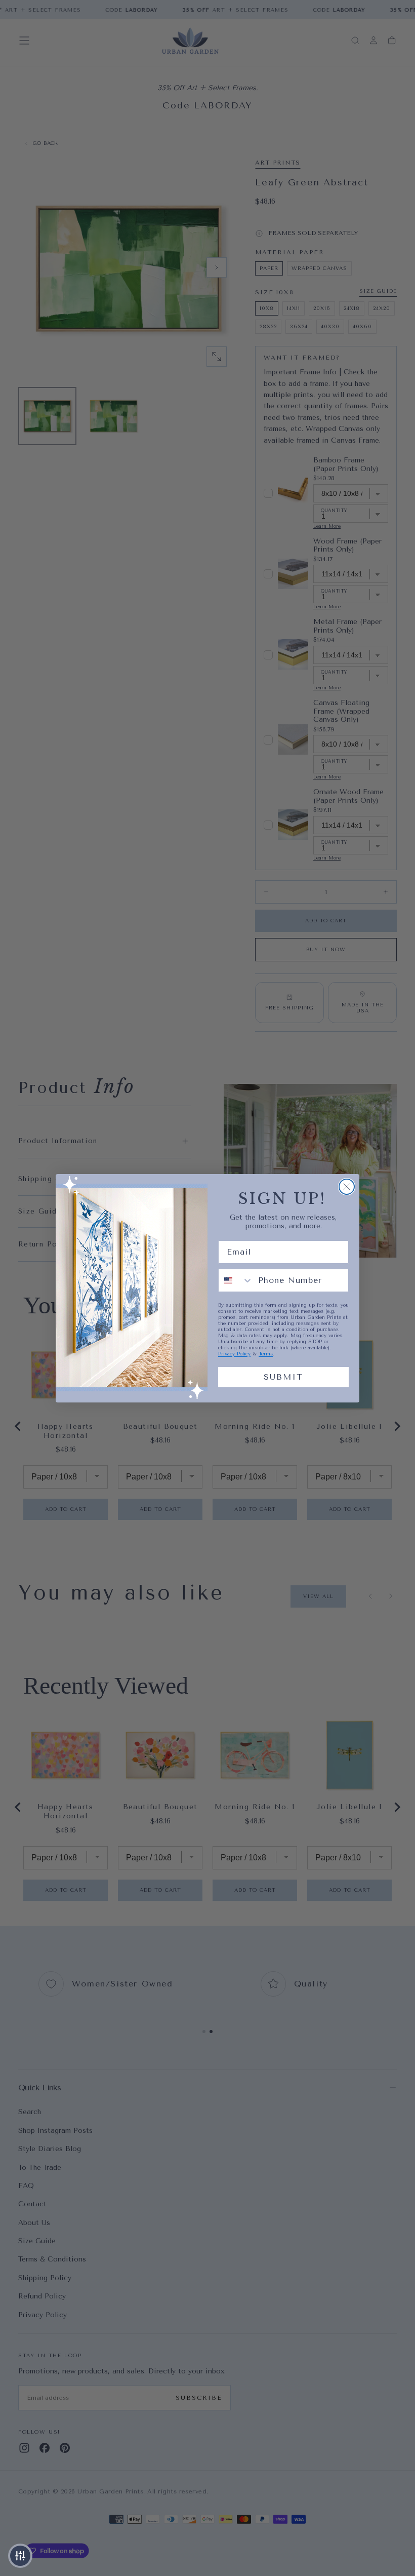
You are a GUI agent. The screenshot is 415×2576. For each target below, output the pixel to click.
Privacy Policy (234, 1354)
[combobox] (236, 1280)
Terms (266, 1354)
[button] (20, 2556)
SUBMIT (283, 1377)
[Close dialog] (347, 1187)
